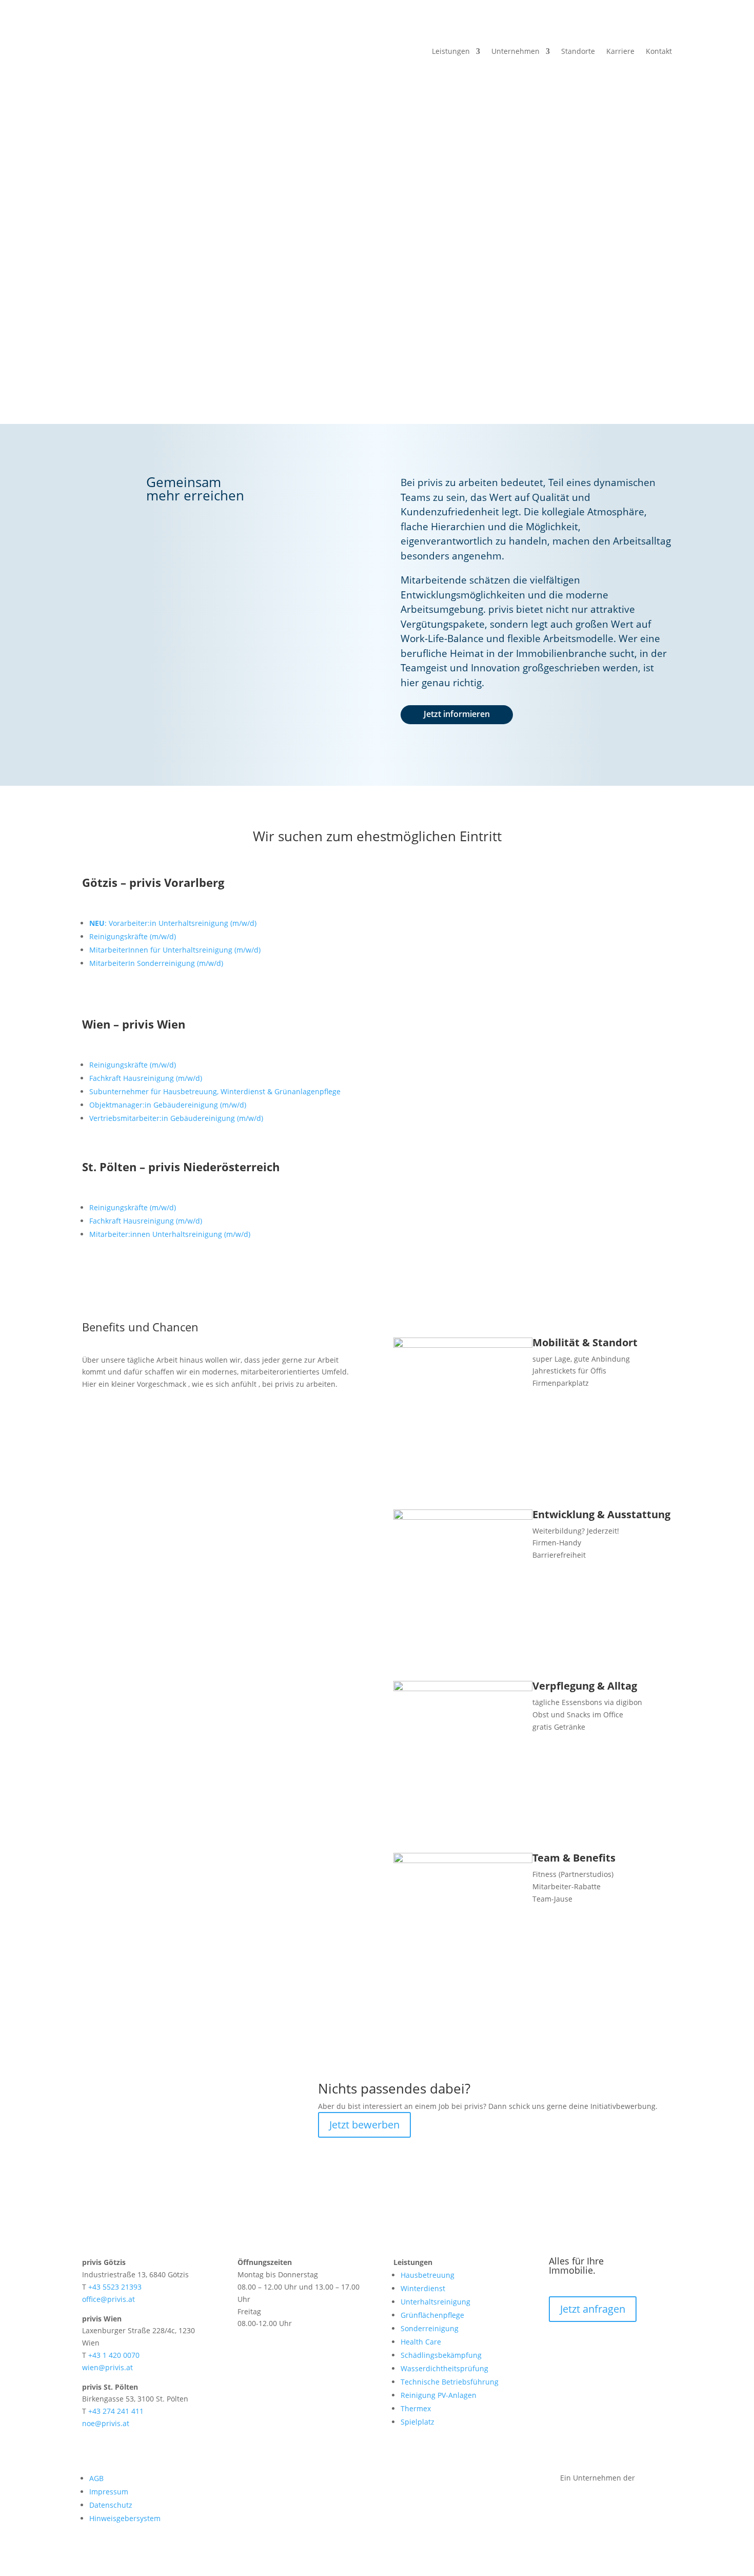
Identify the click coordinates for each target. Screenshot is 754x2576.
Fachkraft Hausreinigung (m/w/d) (146, 1078)
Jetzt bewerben (364, 2125)
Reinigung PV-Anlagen (439, 2395)
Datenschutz (111, 2505)
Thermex (416, 2408)
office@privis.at (108, 2299)
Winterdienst (423, 2288)
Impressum (109, 2492)
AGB (96, 2478)
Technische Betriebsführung (450, 2382)
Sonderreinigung (430, 2328)
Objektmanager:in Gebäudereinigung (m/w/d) (168, 1105)
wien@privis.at (107, 2367)
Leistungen (451, 52)
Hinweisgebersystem (125, 2518)
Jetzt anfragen (146, 336)
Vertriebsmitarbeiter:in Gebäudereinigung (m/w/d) (176, 1118)
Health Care (421, 2342)
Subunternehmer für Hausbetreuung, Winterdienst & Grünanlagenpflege (215, 1091)
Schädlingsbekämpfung (441, 2355)
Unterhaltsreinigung (435, 2302)
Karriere (620, 52)
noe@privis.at (106, 2423)
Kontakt (659, 52)
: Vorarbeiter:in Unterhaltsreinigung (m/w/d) (173, 923)
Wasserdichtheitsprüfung (444, 2368)
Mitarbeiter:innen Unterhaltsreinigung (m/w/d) (170, 1234)
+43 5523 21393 (115, 2287)
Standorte (578, 52)
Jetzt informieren (457, 714)
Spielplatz (418, 2422)
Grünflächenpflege (432, 2315)
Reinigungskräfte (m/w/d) (133, 936)
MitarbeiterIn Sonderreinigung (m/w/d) (156, 963)
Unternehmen (515, 52)
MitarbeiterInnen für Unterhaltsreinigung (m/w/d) (175, 950)
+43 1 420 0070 (114, 2355)
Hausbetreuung (428, 2275)
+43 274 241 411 (116, 2411)
